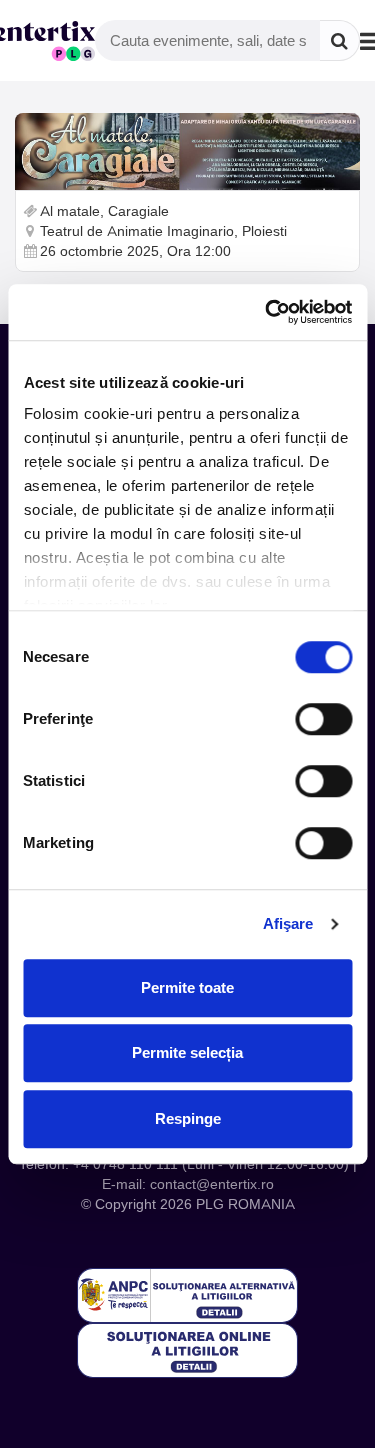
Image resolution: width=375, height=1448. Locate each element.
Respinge (188, 1118)
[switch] (323, 719)
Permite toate (187, 987)
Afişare (288, 923)
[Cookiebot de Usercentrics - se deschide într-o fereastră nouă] (267, 312)
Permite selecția (187, 1052)
